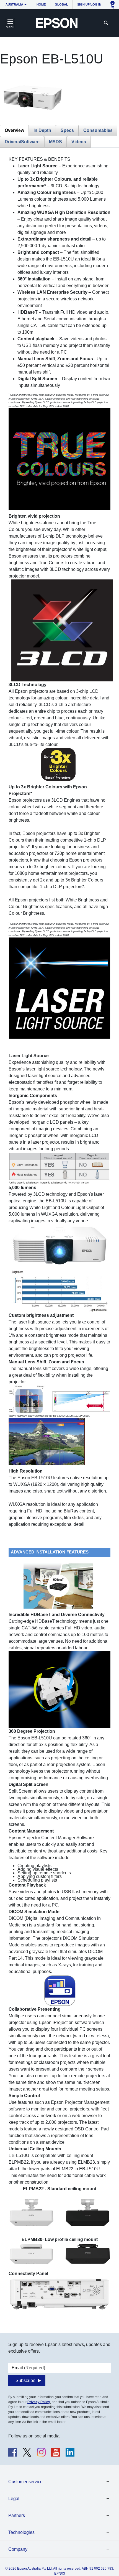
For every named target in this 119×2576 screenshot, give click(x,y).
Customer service (25, 2482)
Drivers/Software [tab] (22, 142)
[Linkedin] (70, 2452)
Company (18, 2549)
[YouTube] (56, 2452)
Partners (17, 2515)
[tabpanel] (59, 1233)
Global (61, 4)
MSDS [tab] (55, 142)
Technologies (21, 2532)
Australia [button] (14, 4)
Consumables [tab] (98, 130)
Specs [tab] (67, 130)
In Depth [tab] (42, 130)
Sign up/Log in (89, 4)
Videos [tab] (79, 142)
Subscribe (25, 2380)
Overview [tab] (14, 130)
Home (41, 4)
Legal (14, 2499)
